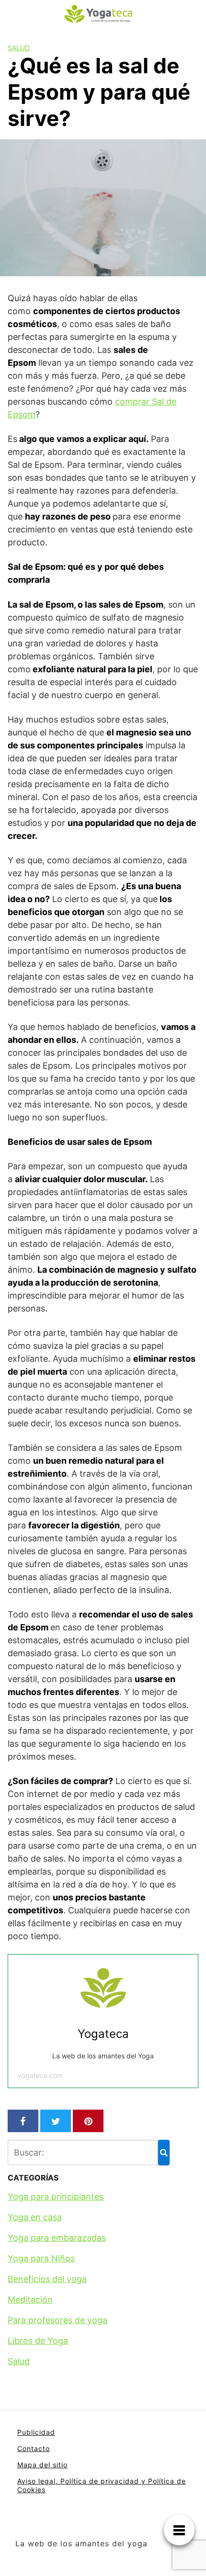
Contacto (34, 2448)
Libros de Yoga (38, 2341)
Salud (19, 48)
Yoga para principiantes (56, 2197)
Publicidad (36, 2432)
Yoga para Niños (41, 2258)
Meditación (30, 2299)
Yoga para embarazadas (57, 2238)
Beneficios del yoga (47, 2279)
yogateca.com (40, 2075)
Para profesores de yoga (57, 2320)
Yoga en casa (35, 2217)
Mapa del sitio (42, 2465)
